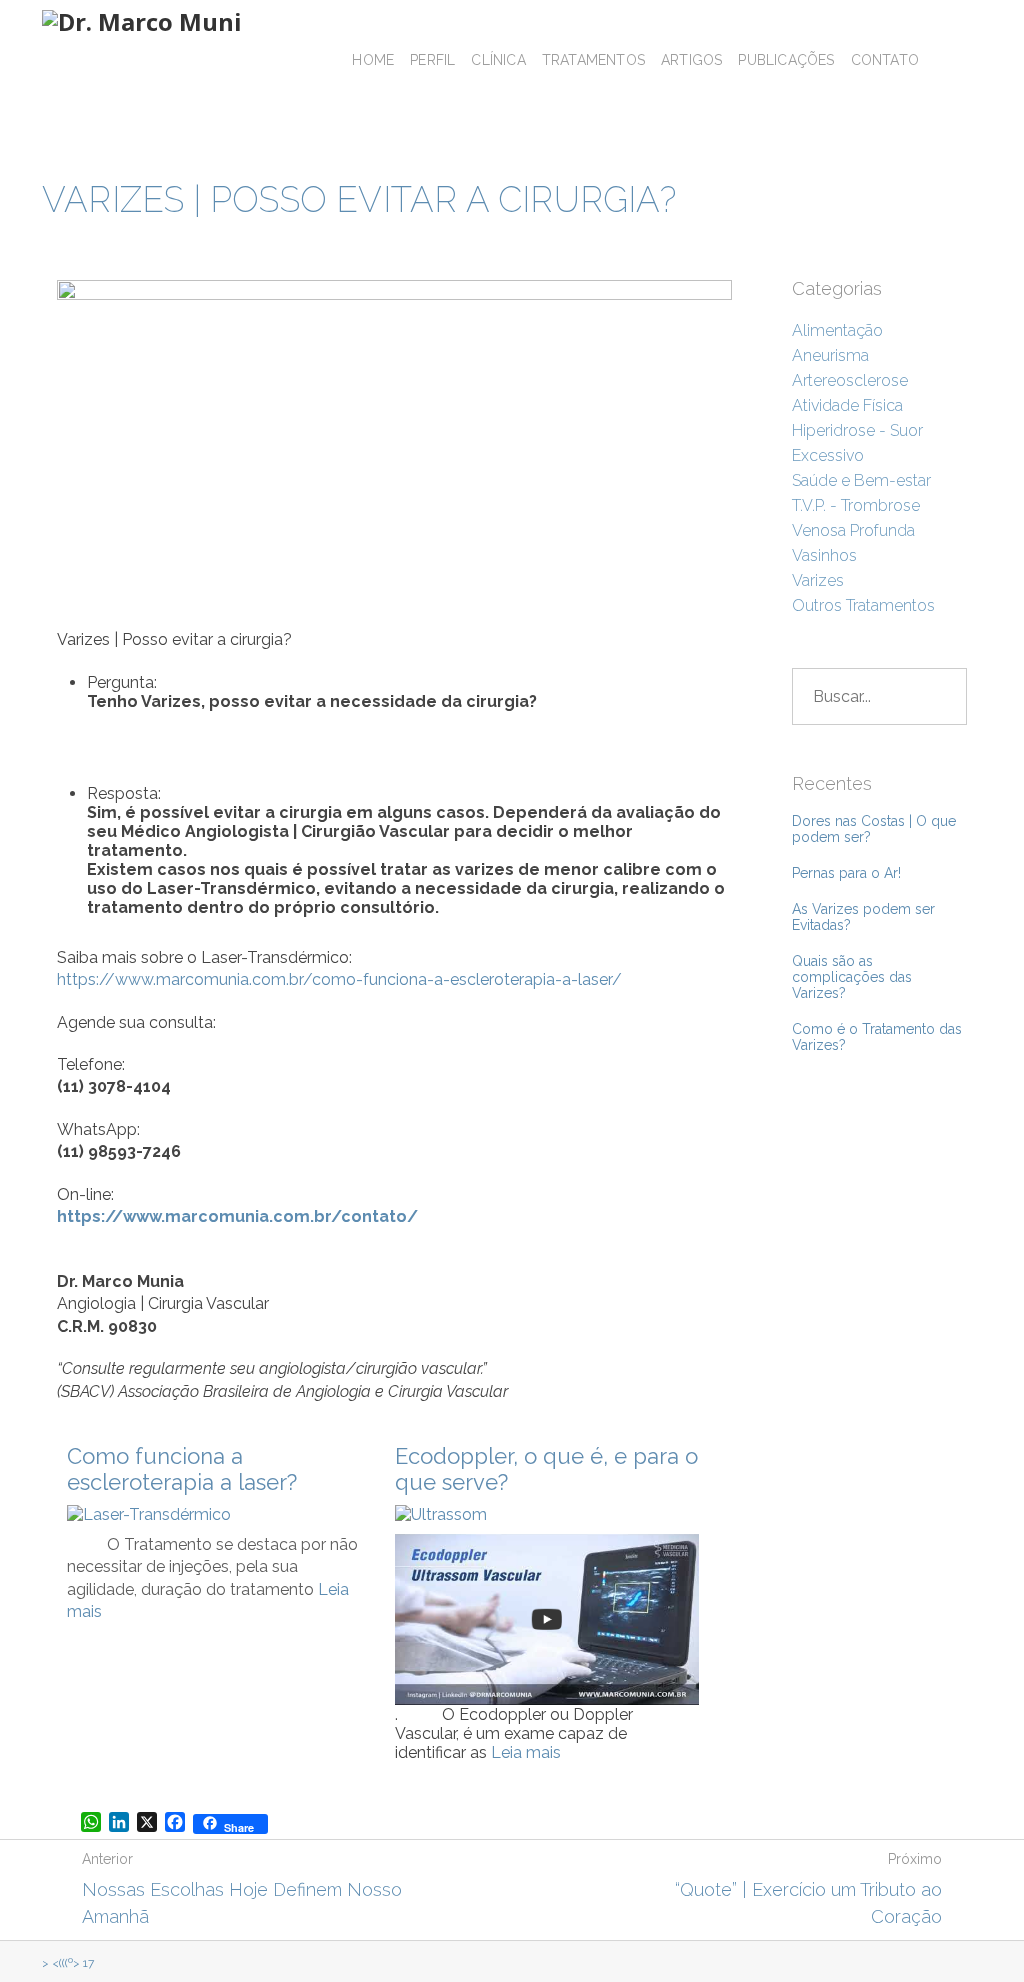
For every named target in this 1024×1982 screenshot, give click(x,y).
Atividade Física (847, 405)
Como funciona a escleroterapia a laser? (182, 1469)
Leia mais (526, 1752)
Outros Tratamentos (863, 605)
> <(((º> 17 (68, 1963)
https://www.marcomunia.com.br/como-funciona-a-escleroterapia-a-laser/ (339, 979)
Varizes (818, 580)
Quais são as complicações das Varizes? (852, 977)
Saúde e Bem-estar (861, 480)
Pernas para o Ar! (846, 873)
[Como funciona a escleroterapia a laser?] (149, 1514)
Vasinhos (824, 555)
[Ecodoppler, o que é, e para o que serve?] (441, 1514)
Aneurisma (830, 355)
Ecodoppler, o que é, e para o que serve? (546, 1469)
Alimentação (837, 330)
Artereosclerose (850, 380)
